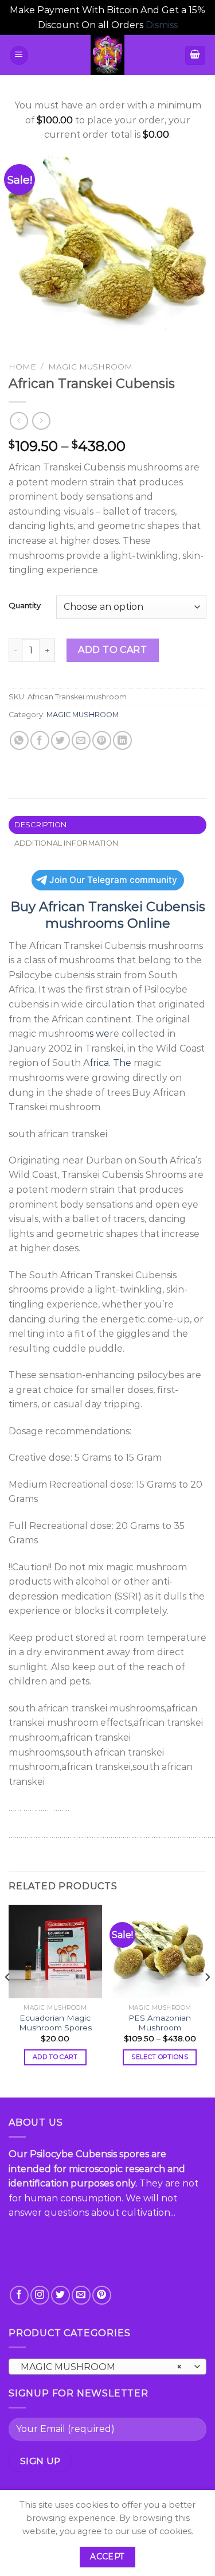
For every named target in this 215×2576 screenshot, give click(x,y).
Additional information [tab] (67, 843)
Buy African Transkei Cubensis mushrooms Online (108, 915)
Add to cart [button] (55, 2057)
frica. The (110, 1063)
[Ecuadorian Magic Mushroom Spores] (55, 1952)
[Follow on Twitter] (60, 2295)
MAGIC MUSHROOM (90, 367)
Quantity (25, 606)
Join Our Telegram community (113, 880)
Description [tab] (41, 825)
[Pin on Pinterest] (102, 740)
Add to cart (112, 650)
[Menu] (19, 55)
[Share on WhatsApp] (19, 740)
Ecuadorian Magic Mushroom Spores (55, 2023)
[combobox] (107, 2367)
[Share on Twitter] (60, 740)
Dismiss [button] (162, 25)
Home (22, 367)
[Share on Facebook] (40, 740)
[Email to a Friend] (81, 740)
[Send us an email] (81, 2295)
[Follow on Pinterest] (102, 2295)
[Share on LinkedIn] (122, 740)
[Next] (207, 2000)
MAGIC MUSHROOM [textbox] (101, 2367)
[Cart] (196, 55)
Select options (160, 2057)
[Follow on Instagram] (40, 2295)
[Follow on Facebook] (19, 2295)
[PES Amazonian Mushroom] (160, 1952)
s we (99, 1034)
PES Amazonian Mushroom (160, 2023)
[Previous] (8, 2000)
